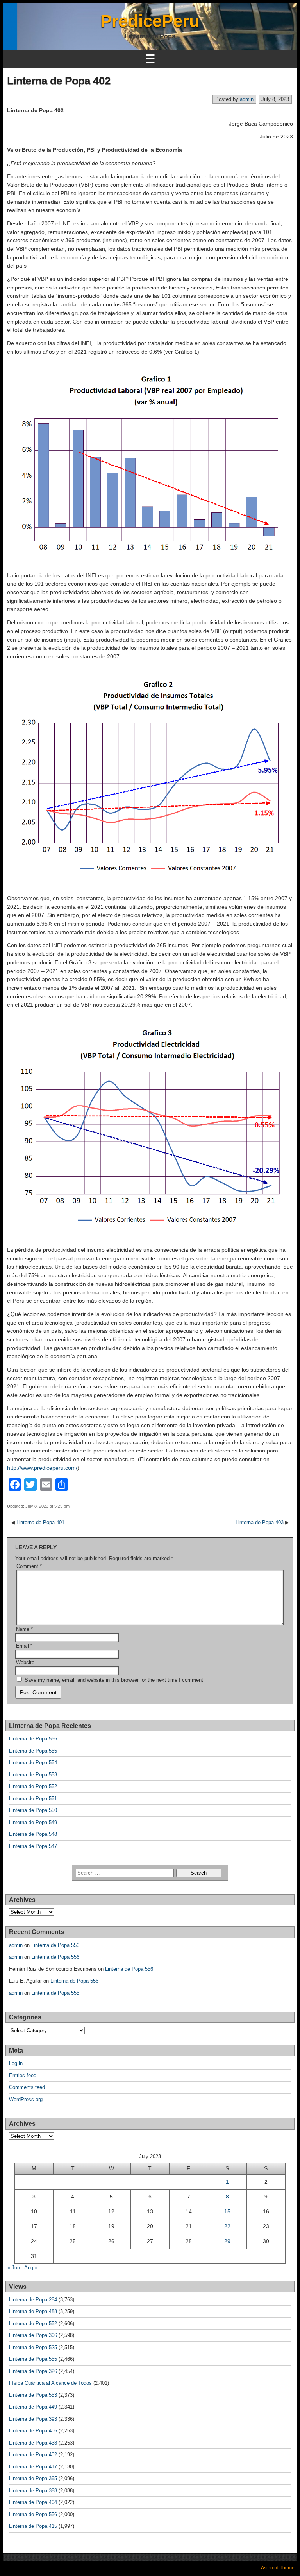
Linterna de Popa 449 (33, 2407)
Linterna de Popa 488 (33, 2311)
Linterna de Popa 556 (33, 1739)
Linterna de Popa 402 (59, 81)
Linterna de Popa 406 (33, 2431)
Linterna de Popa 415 (33, 2526)
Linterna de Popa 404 (33, 2502)
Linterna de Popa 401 (40, 1522)
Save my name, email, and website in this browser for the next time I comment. (115, 1680)
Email (24, 1646)
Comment (29, 1566)
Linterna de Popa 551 (33, 1799)
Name (24, 1629)
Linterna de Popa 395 (33, 2478)
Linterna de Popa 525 (33, 2347)
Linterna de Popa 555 (33, 1751)
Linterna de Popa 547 (33, 1846)
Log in (16, 2063)
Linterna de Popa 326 (33, 2371)
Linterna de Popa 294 (33, 2300)
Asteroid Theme (278, 2568)
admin (247, 99)
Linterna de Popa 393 (33, 2419)
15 (227, 2211)
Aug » (31, 2268)
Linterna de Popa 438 (33, 2443)
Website (25, 1662)
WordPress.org (26, 2099)
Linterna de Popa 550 (33, 1810)
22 (227, 2226)
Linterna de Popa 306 (33, 2335)
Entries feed (23, 2075)
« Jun (14, 2268)
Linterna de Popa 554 (33, 1763)
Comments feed (27, 2087)
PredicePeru (150, 21)
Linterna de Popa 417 (33, 2467)
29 (227, 2241)
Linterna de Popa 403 (260, 1522)
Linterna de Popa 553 (33, 1775)
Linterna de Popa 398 (33, 2491)
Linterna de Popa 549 (33, 1822)
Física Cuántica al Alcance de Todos (50, 2383)
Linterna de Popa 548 (33, 1834)
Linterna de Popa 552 (33, 1786)
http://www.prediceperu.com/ (42, 1468)
